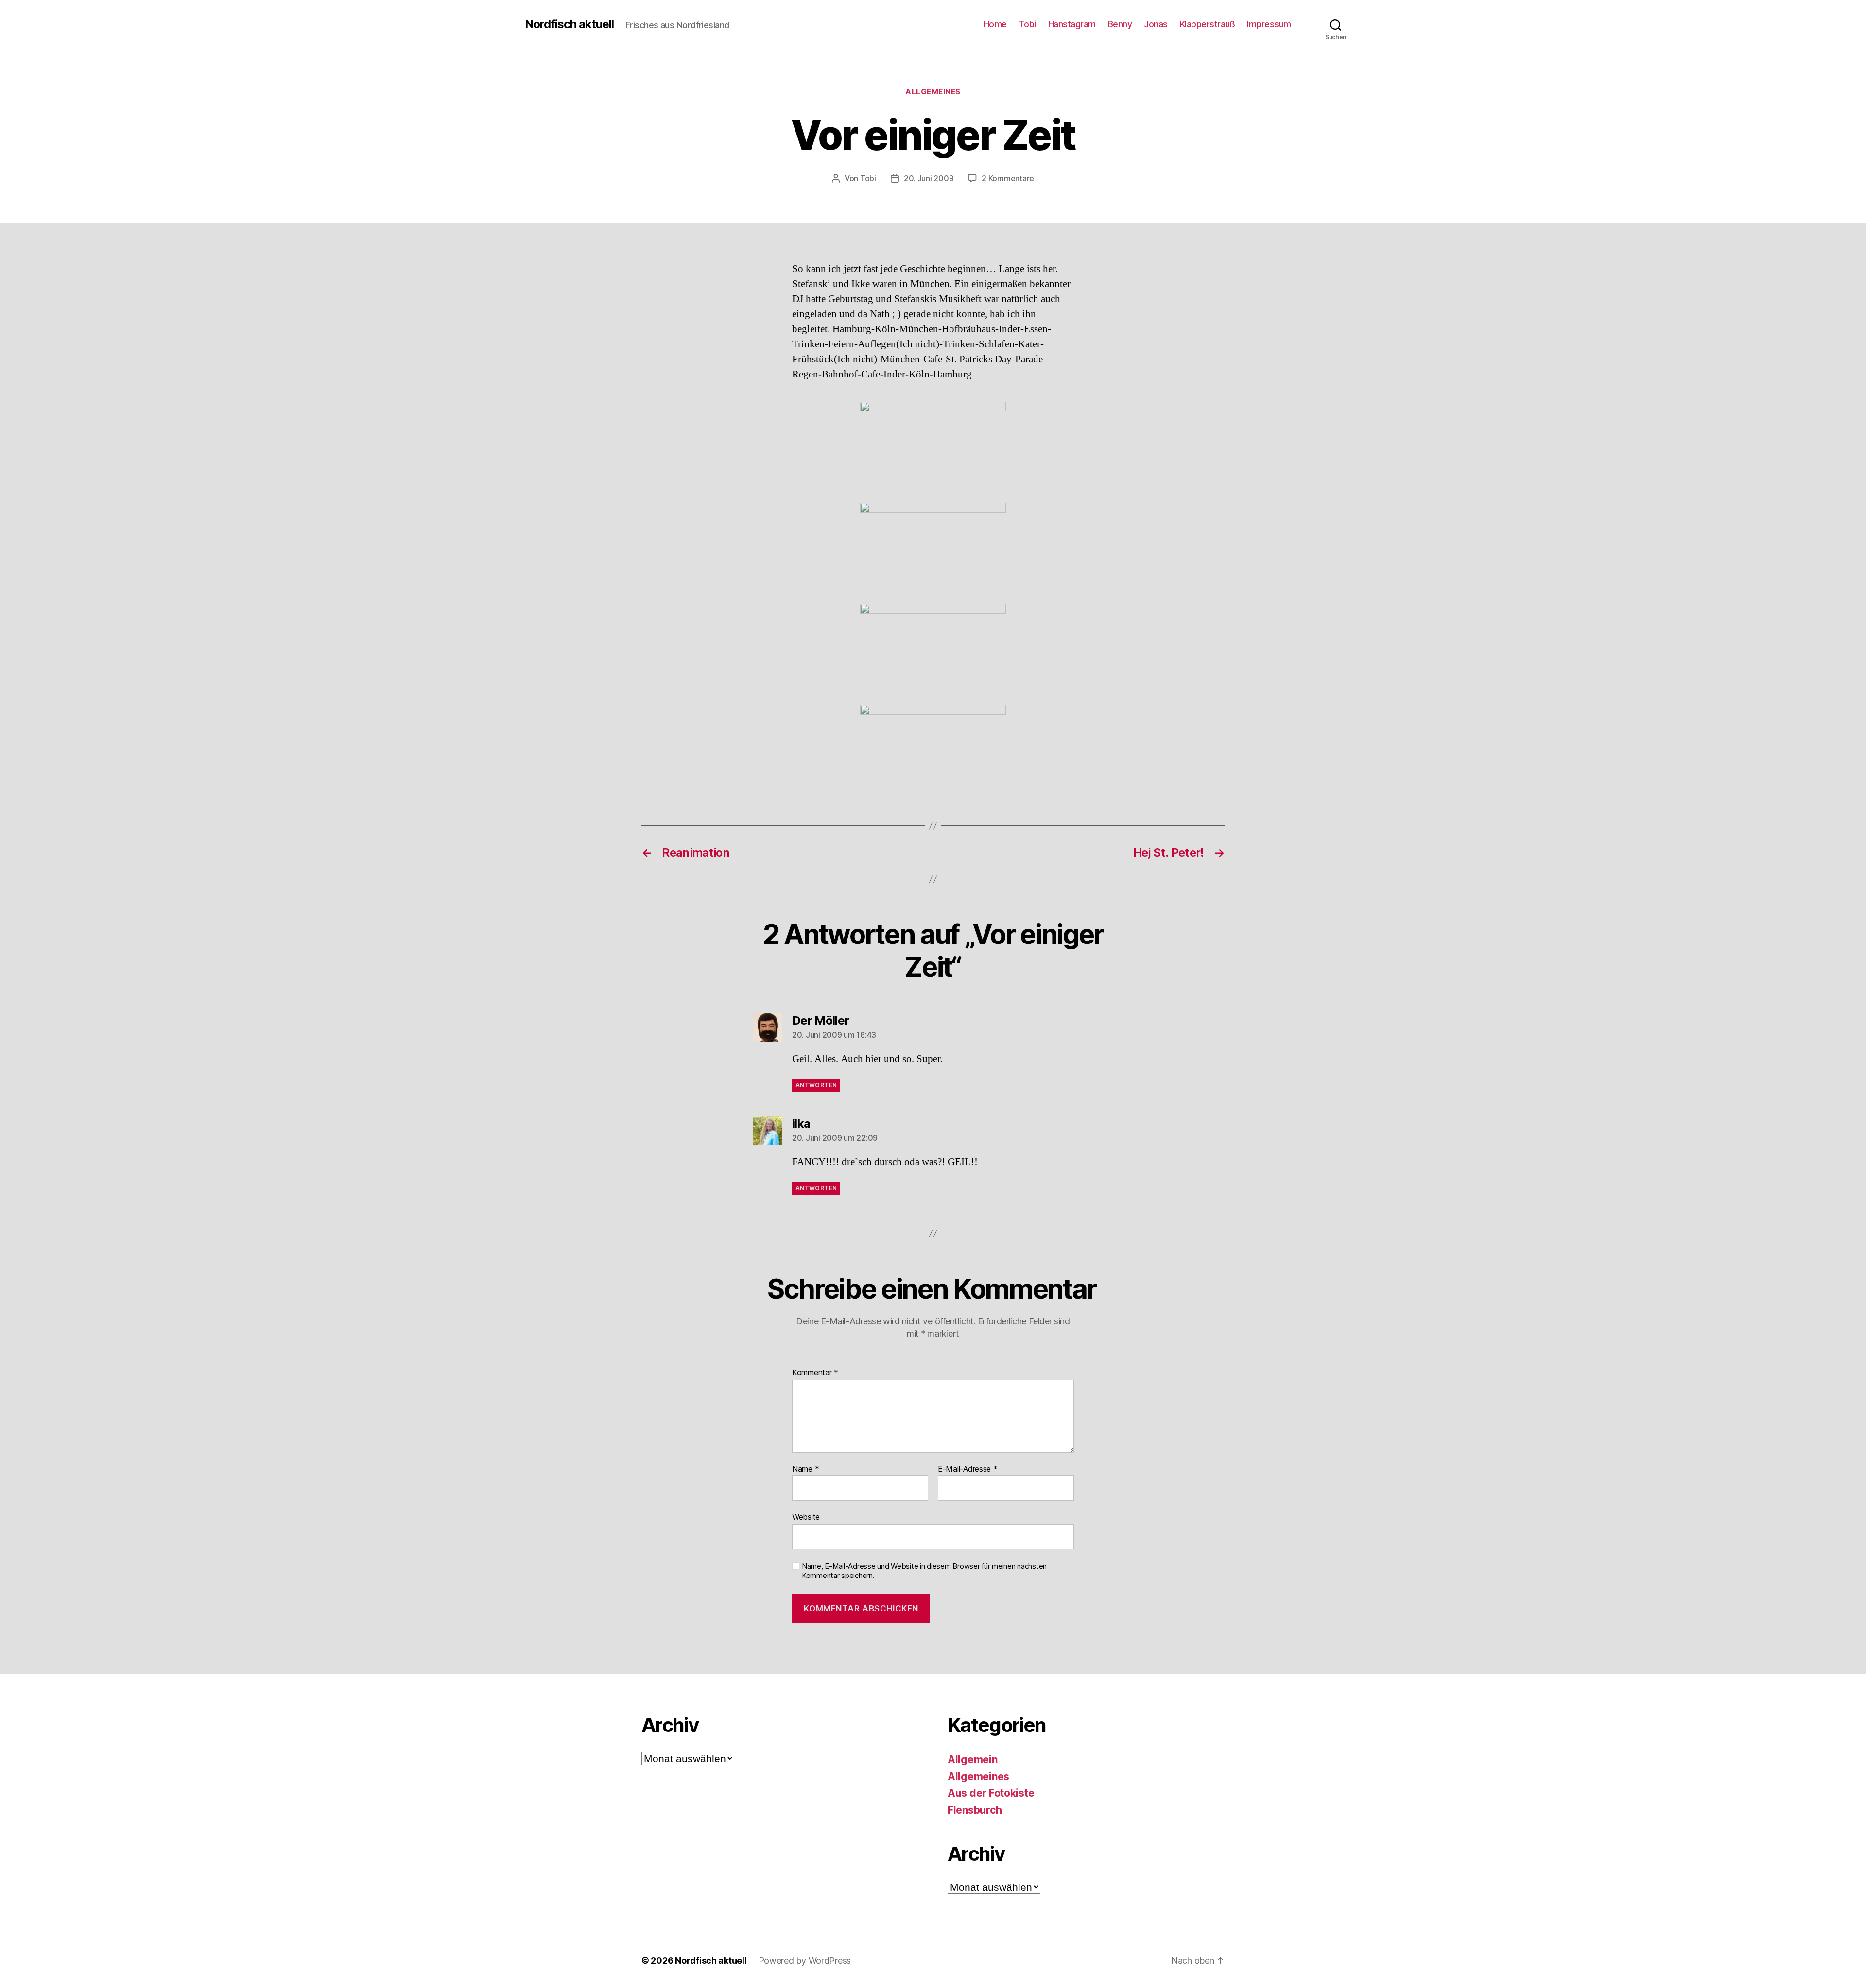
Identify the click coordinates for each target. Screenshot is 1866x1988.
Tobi (1028, 24)
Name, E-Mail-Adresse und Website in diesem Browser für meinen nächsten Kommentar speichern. (924, 1571)
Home (995, 24)
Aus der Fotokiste (991, 1793)
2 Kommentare (1008, 178)
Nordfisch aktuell (569, 24)
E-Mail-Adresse (968, 1469)
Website (806, 1517)
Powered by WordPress (805, 1961)
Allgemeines (933, 92)
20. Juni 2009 (929, 178)
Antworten (816, 1085)
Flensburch (975, 1810)
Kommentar (815, 1373)
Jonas (1156, 24)
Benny (1120, 24)
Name (805, 1469)
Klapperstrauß (1208, 24)
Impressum (1269, 24)
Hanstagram (1072, 24)
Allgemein (973, 1759)
